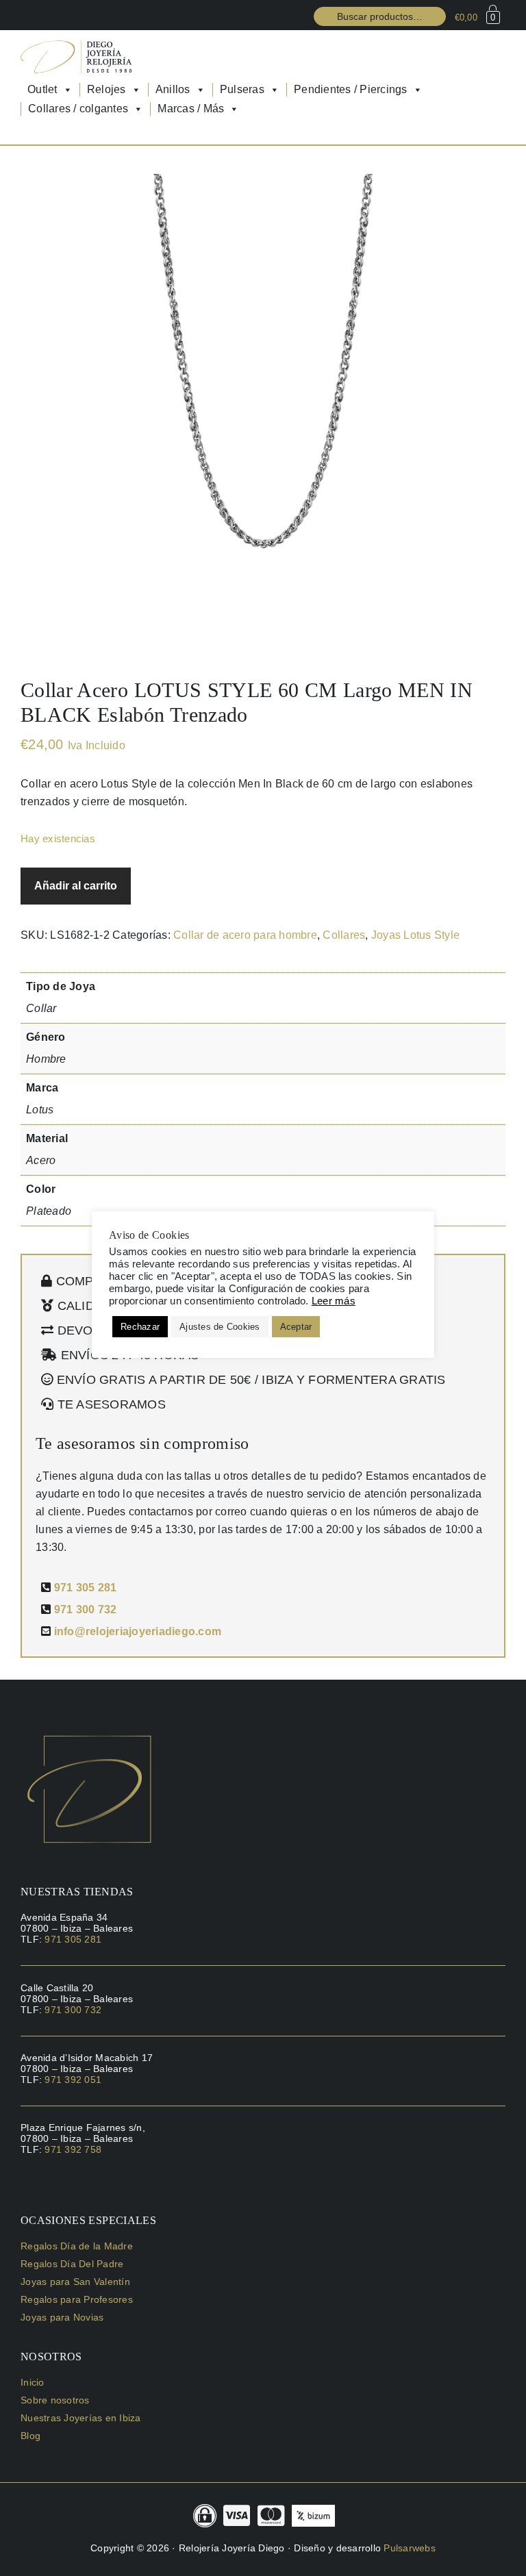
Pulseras (242, 89)
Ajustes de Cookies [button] (220, 1327)
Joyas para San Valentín (75, 2282)
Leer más (334, 1301)
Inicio (33, 2382)
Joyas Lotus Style (415, 935)
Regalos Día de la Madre (77, 2246)
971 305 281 (86, 1588)
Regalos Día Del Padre (72, 2264)
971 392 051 (73, 2080)
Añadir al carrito (76, 886)
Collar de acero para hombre (245, 935)
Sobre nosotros (55, 2400)
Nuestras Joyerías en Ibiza (81, 2418)
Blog (30, 2436)
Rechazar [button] (140, 1327)
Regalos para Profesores (77, 2299)
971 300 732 (86, 1609)
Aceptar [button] (296, 1327)
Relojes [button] (107, 89)
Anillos (173, 89)
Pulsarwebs (410, 2548)
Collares (344, 935)
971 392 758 (73, 2149)
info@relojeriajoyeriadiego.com (138, 1631)
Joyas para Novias (62, 2317)
